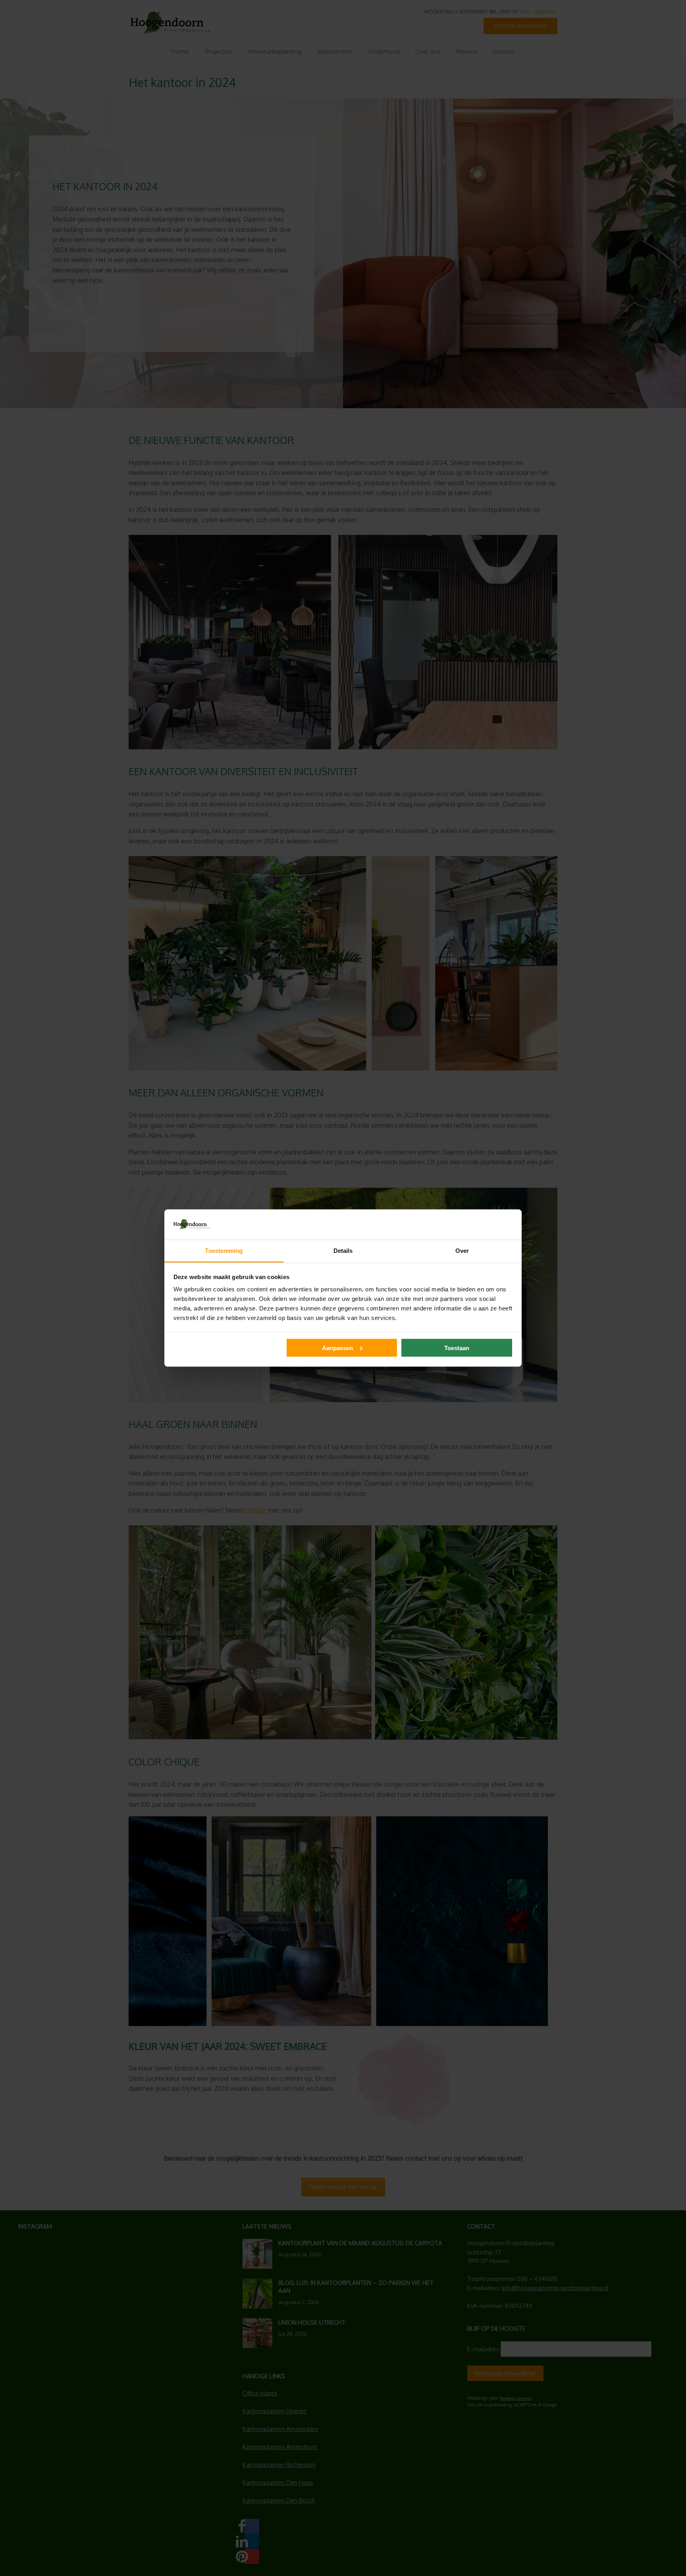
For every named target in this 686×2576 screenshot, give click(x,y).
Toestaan (457, 1348)
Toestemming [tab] (224, 1251)
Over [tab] (462, 1251)
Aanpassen (337, 1348)
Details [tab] (343, 1251)
